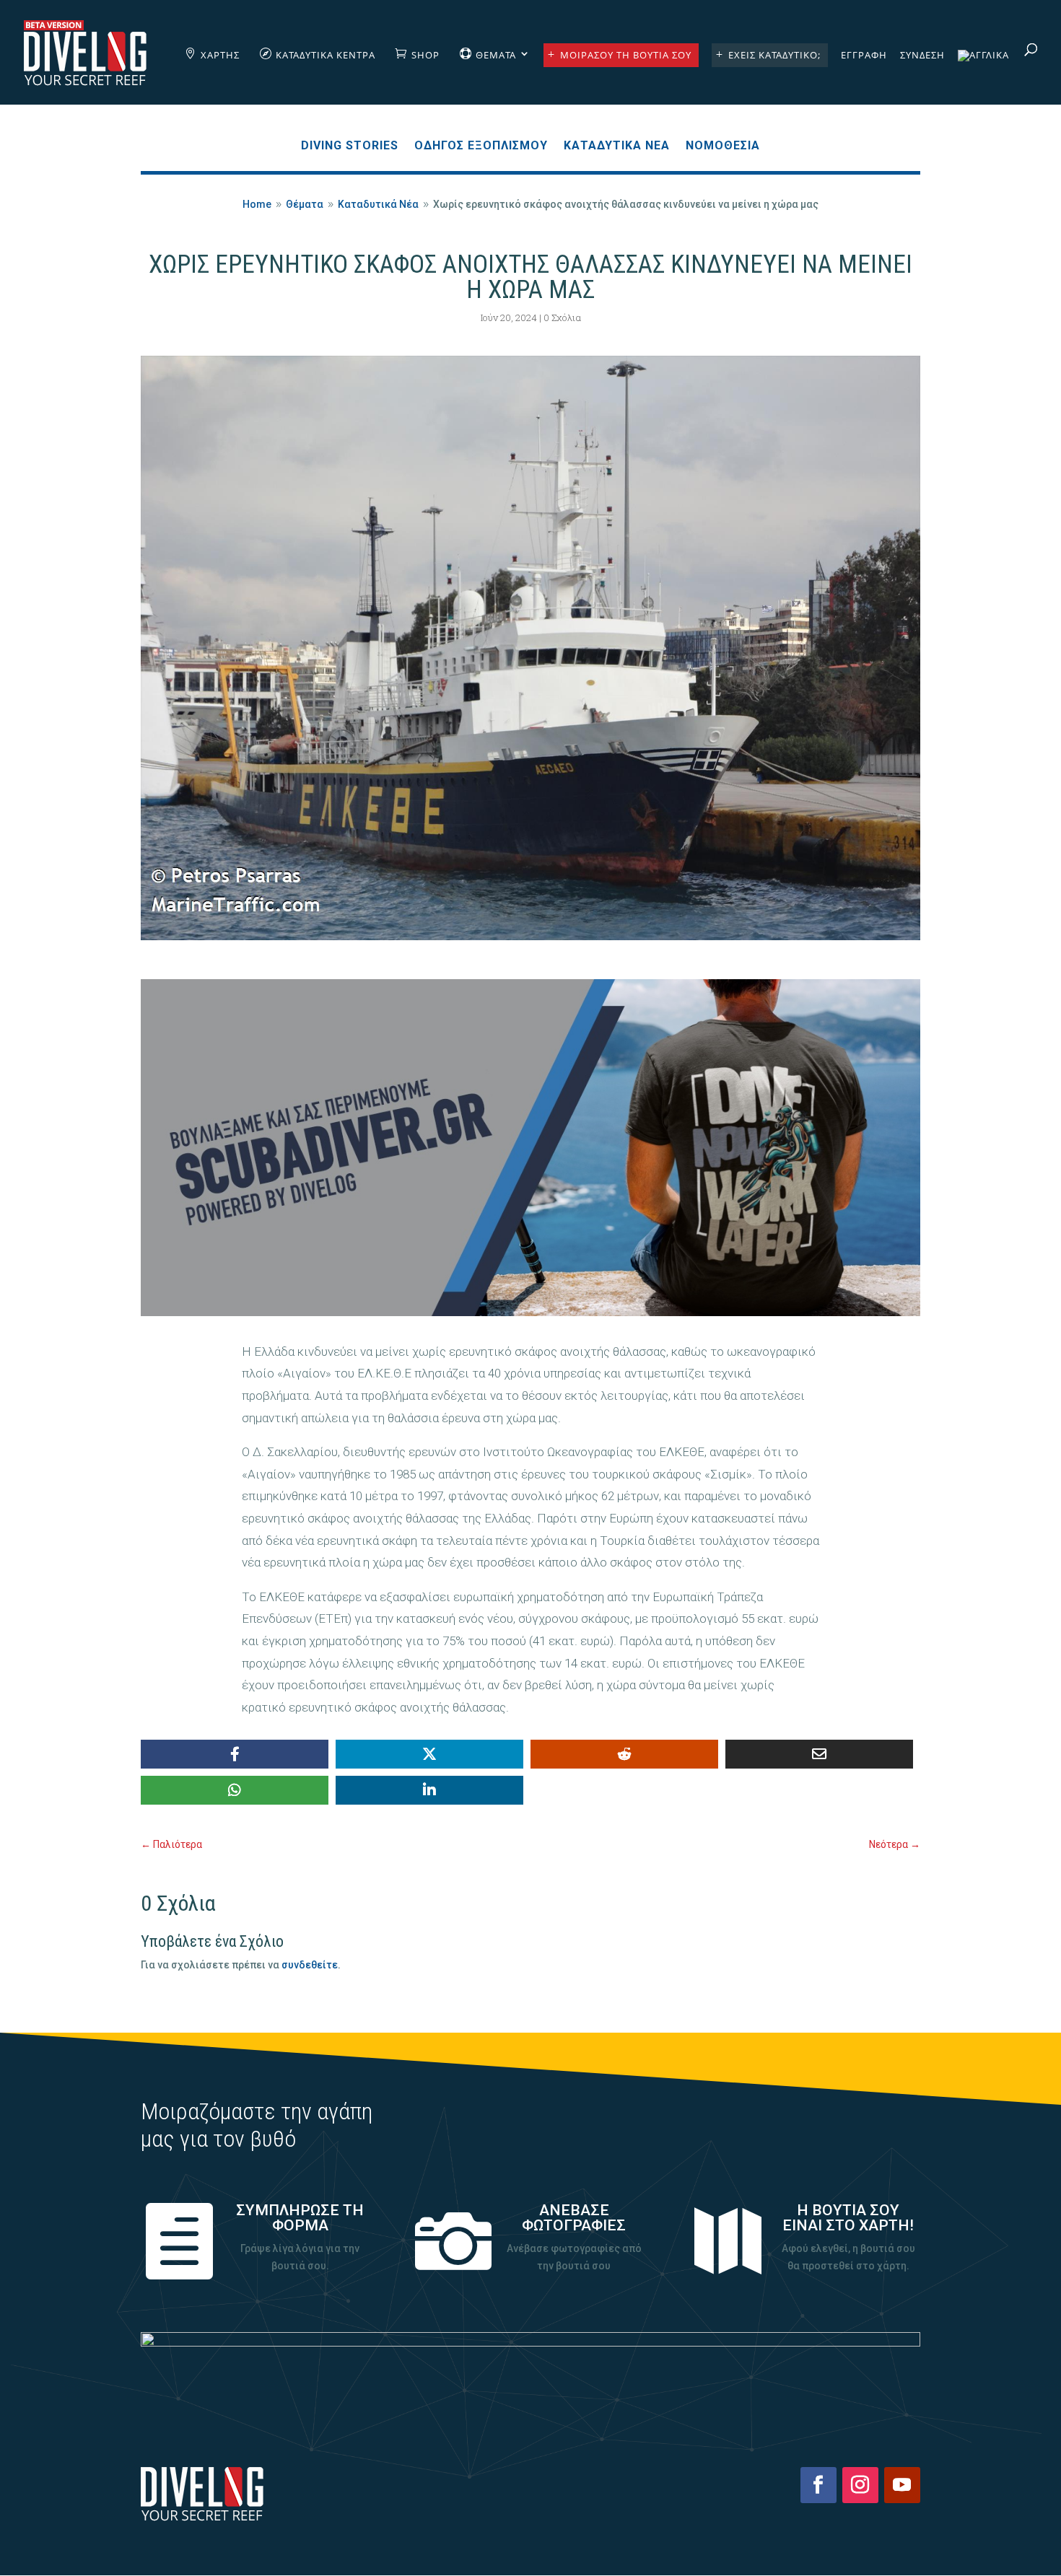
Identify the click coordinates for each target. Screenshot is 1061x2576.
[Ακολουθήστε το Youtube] (902, 2485)
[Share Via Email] (819, 1754)
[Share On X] (429, 1754)
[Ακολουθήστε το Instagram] (860, 2485)
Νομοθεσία (723, 146)
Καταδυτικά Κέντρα (326, 55)
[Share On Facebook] (235, 1754)
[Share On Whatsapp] (235, 1790)
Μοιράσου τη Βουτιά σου (626, 55)
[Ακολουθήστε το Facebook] (818, 2485)
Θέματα (496, 55)
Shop (425, 55)
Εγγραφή (864, 56)
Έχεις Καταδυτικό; (774, 55)
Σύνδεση (922, 56)
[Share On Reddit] (624, 1754)
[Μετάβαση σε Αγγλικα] (983, 77)
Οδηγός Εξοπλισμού (481, 146)
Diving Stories (350, 146)
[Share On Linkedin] (429, 1790)
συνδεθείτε (310, 1965)
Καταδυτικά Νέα (617, 146)
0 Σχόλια (562, 317)
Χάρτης (220, 55)
